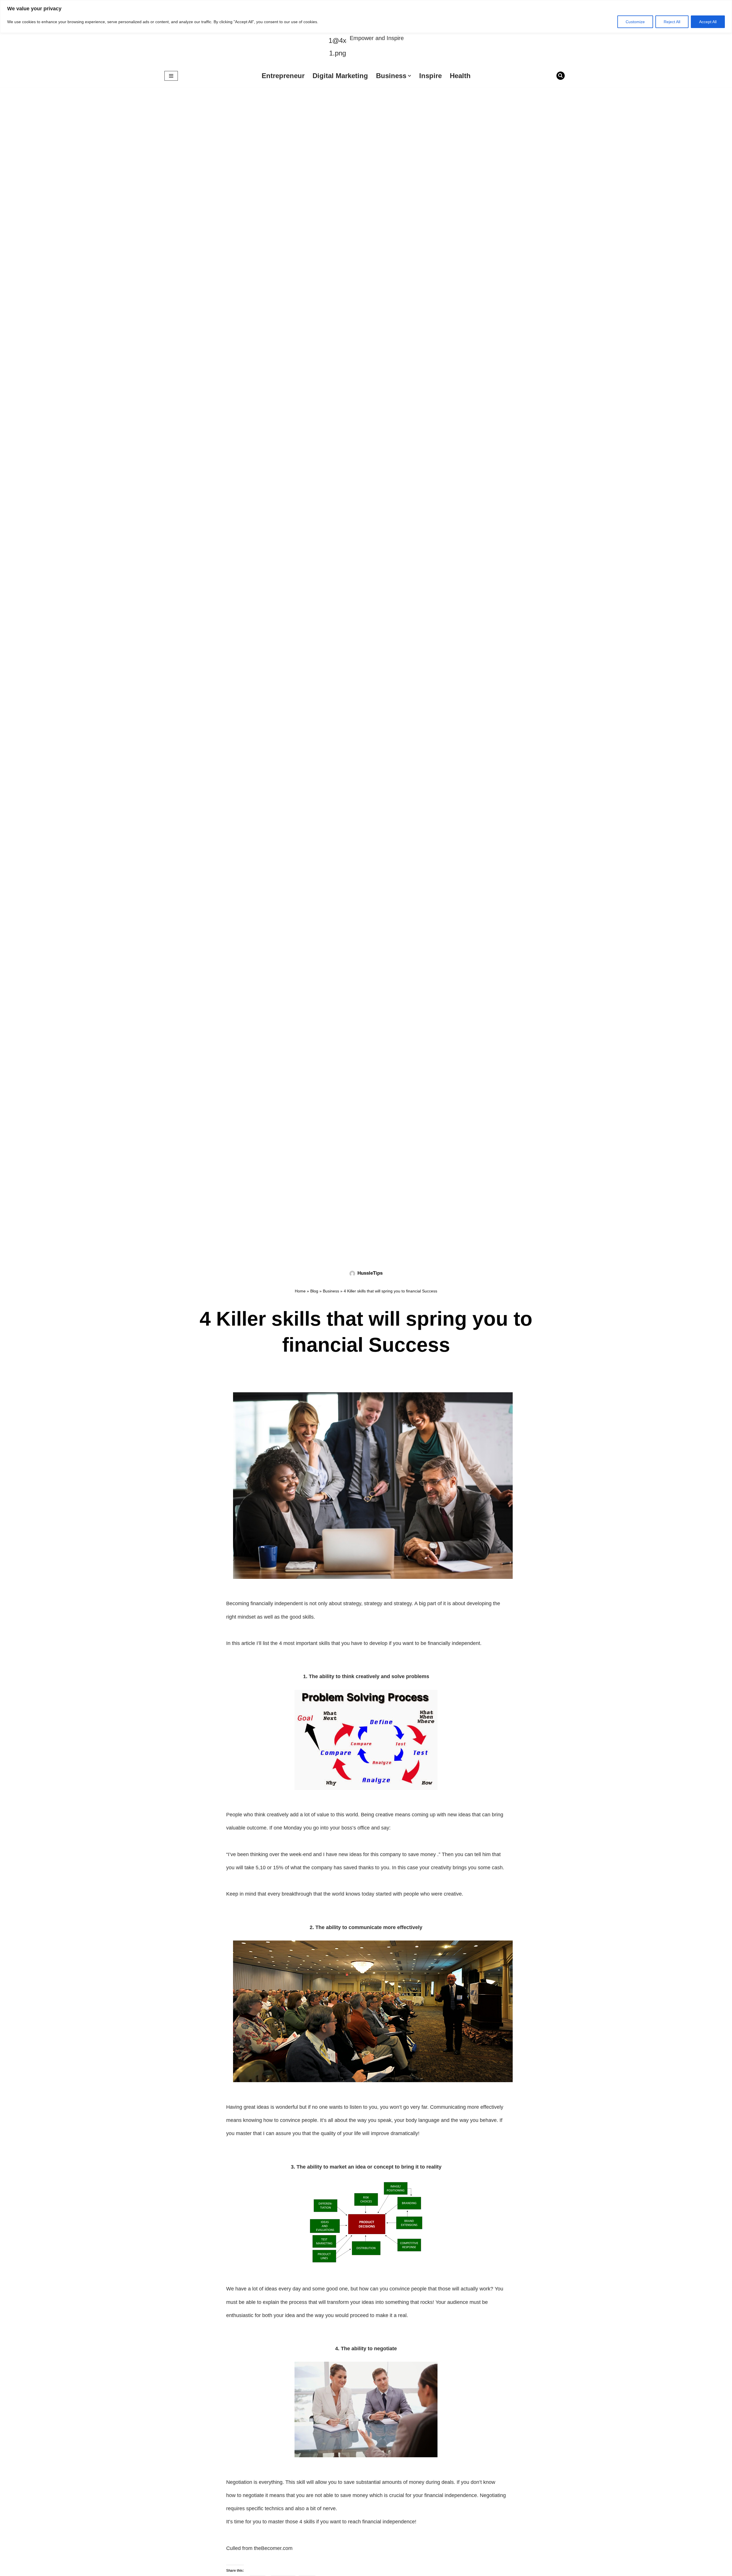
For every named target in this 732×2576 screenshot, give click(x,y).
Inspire (430, 76)
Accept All (708, 22)
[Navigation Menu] (171, 76)
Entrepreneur (283, 76)
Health (460, 76)
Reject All (672, 22)
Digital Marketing (340, 76)
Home (300, 1291)
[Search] (561, 76)
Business (331, 1291)
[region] (366, 16)
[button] (409, 76)
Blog (314, 1291)
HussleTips (370, 1273)
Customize (635, 22)
